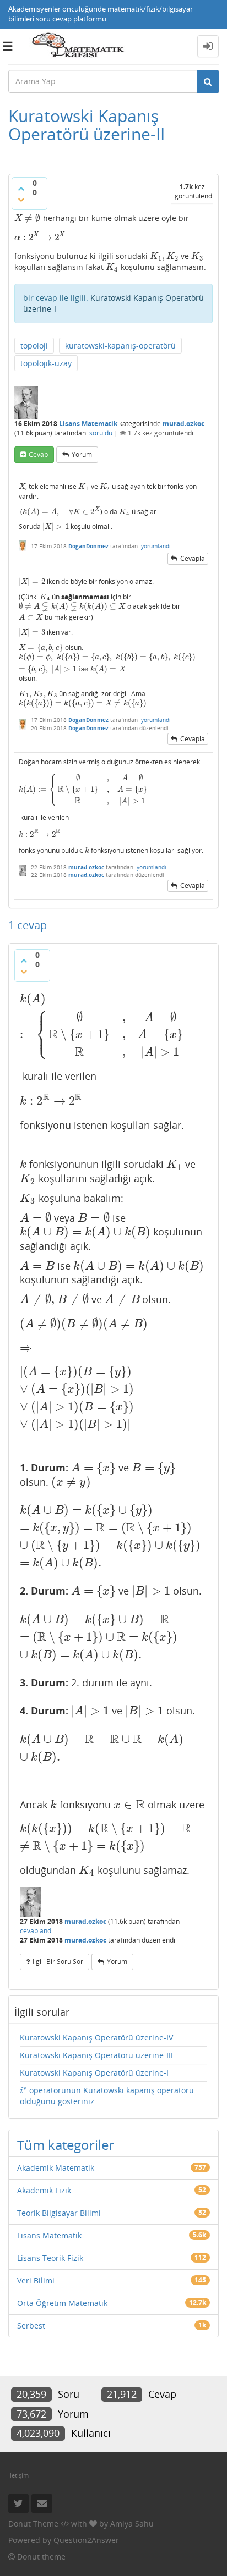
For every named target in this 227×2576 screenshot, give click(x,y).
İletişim (18, 2475)
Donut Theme (33, 2523)
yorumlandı (156, 546)
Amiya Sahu (132, 2523)
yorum (82, 454)
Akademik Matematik (56, 2168)
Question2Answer (86, 2540)
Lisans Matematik (88, 424)
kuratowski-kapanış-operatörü (120, 346)
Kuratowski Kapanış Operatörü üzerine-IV (96, 2037)
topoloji (34, 346)
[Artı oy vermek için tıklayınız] (21, 189)
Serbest (31, 2326)
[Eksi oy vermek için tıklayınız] (21, 200)
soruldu (101, 433)
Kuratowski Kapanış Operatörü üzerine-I (94, 2073)
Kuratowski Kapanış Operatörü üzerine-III (96, 2055)
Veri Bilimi (36, 2280)
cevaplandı (36, 1931)
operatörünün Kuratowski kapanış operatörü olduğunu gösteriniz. (107, 2096)
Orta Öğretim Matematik (62, 2303)
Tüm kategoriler (66, 2145)
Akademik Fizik (44, 2190)
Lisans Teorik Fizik (50, 2258)
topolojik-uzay (46, 363)
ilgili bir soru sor (58, 1962)
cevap (38, 454)
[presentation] (28, 218)
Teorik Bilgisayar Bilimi (59, 2213)
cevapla (193, 558)
